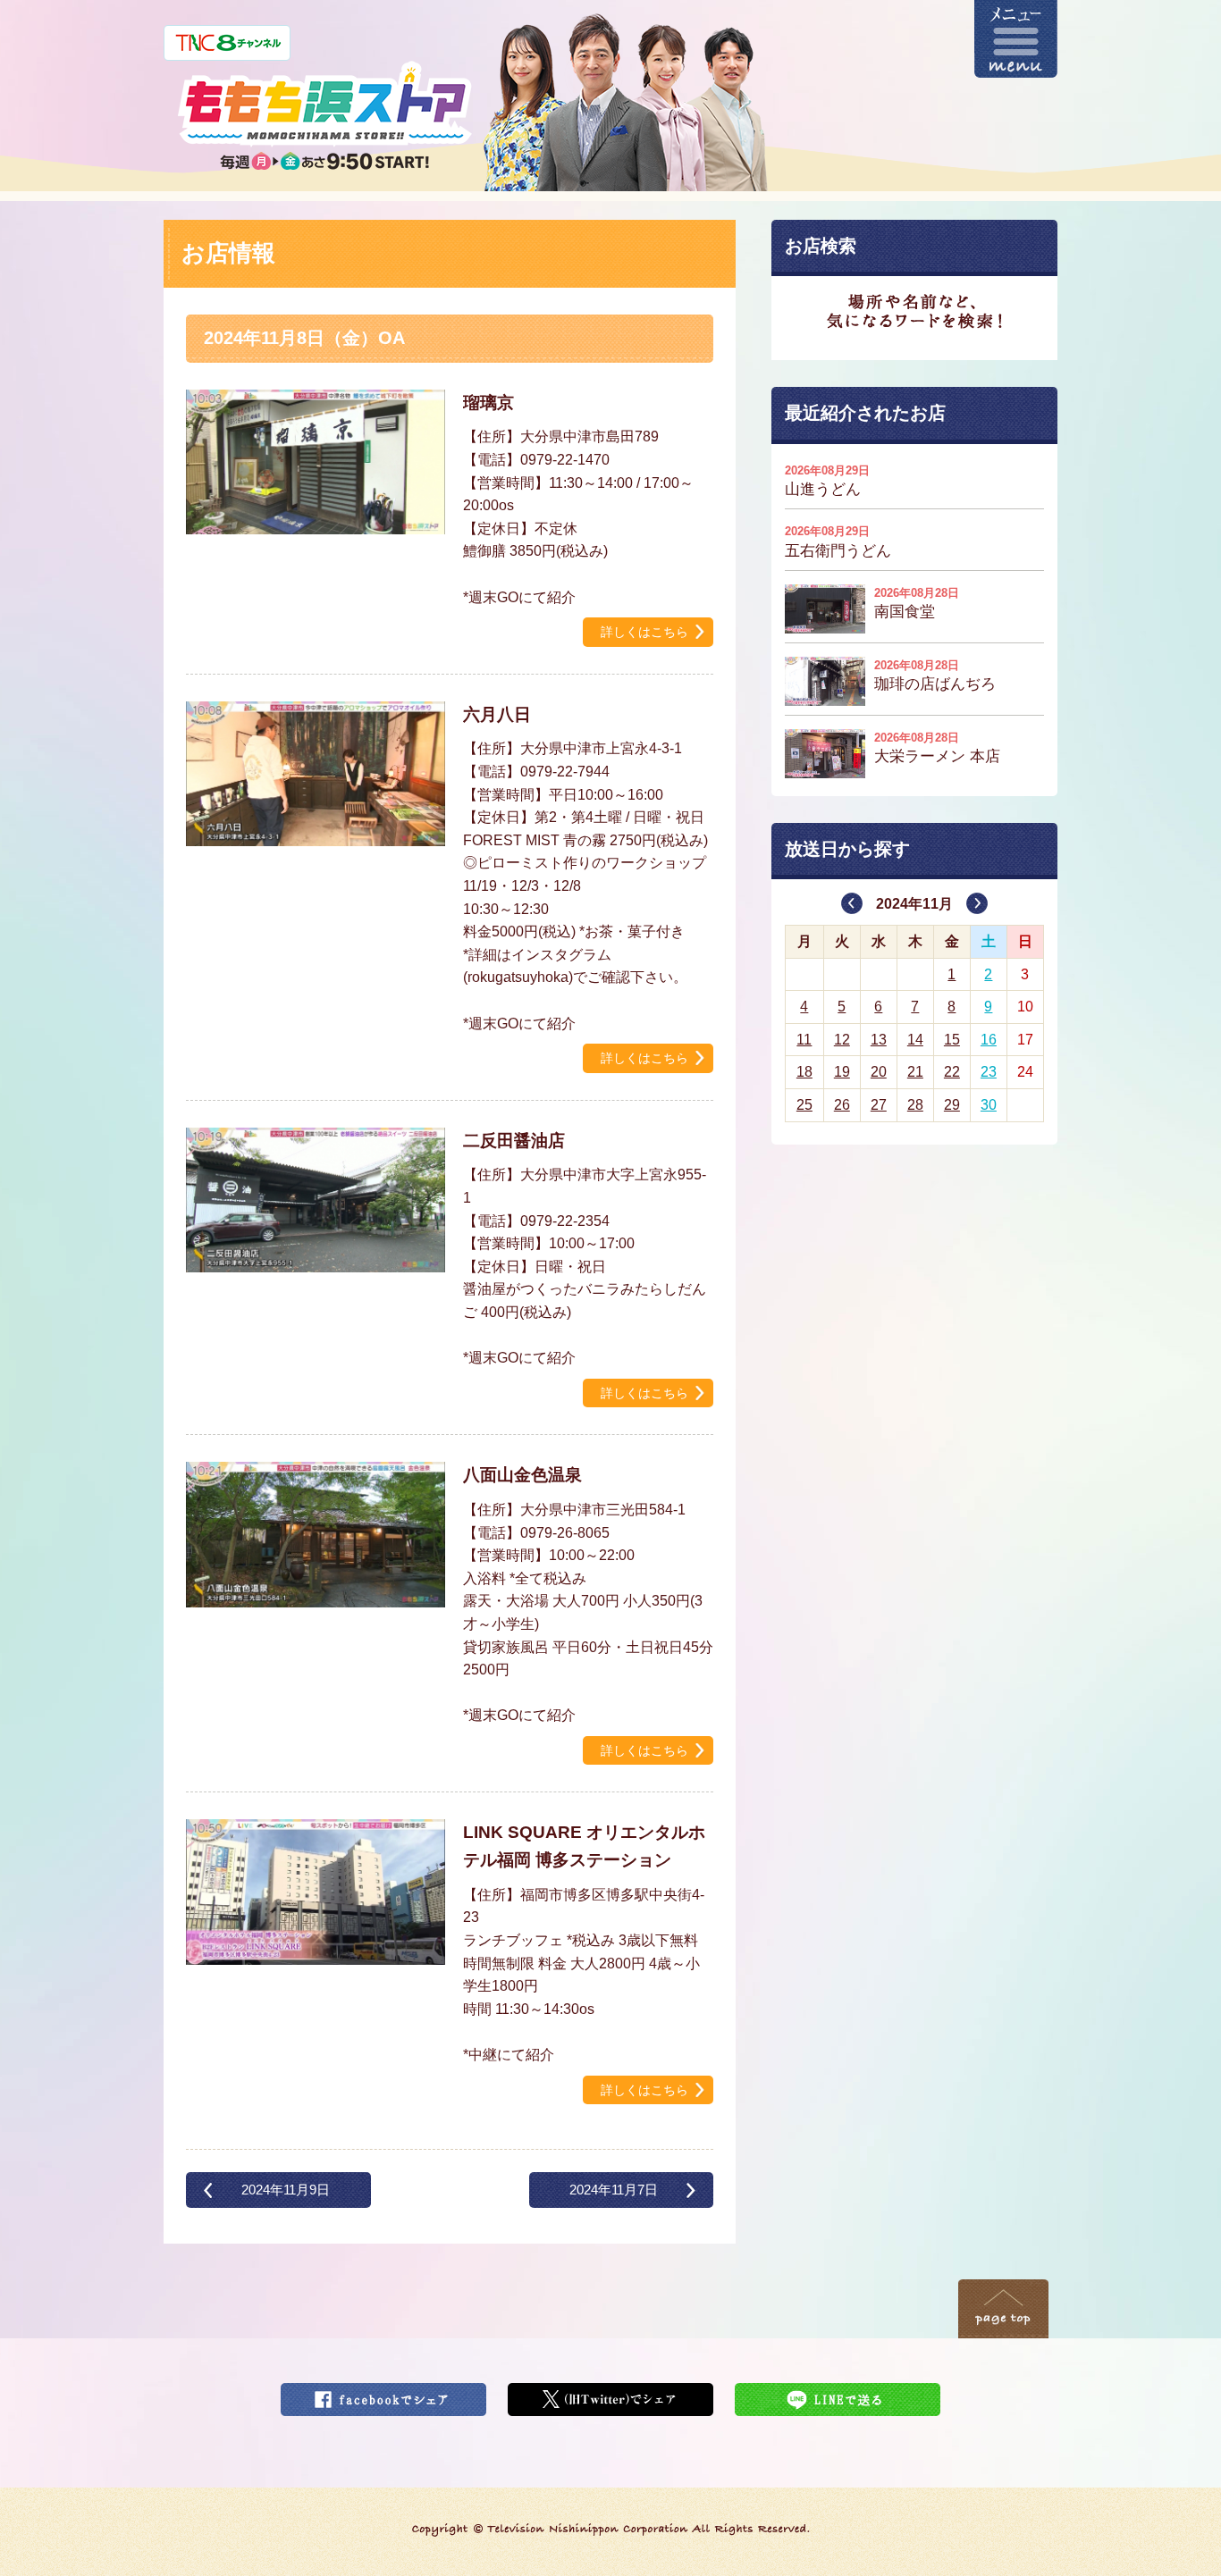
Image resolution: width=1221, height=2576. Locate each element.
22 (952, 1072)
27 (879, 1105)
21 (915, 1072)
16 (989, 1040)
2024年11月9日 (286, 2190)
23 (989, 1072)
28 (915, 1105)
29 (952, 1105)
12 (842, 1040)
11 (804, 1040)
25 (804, 1105)
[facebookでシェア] (383, 2394)
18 (804, 1072)
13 (879, 1040)
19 (842, 1072)
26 (842, 1105)
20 (879, 1072)
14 (915, 1040)
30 (989, 1105)
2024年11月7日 (614, 2190)
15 (952, 1040)
